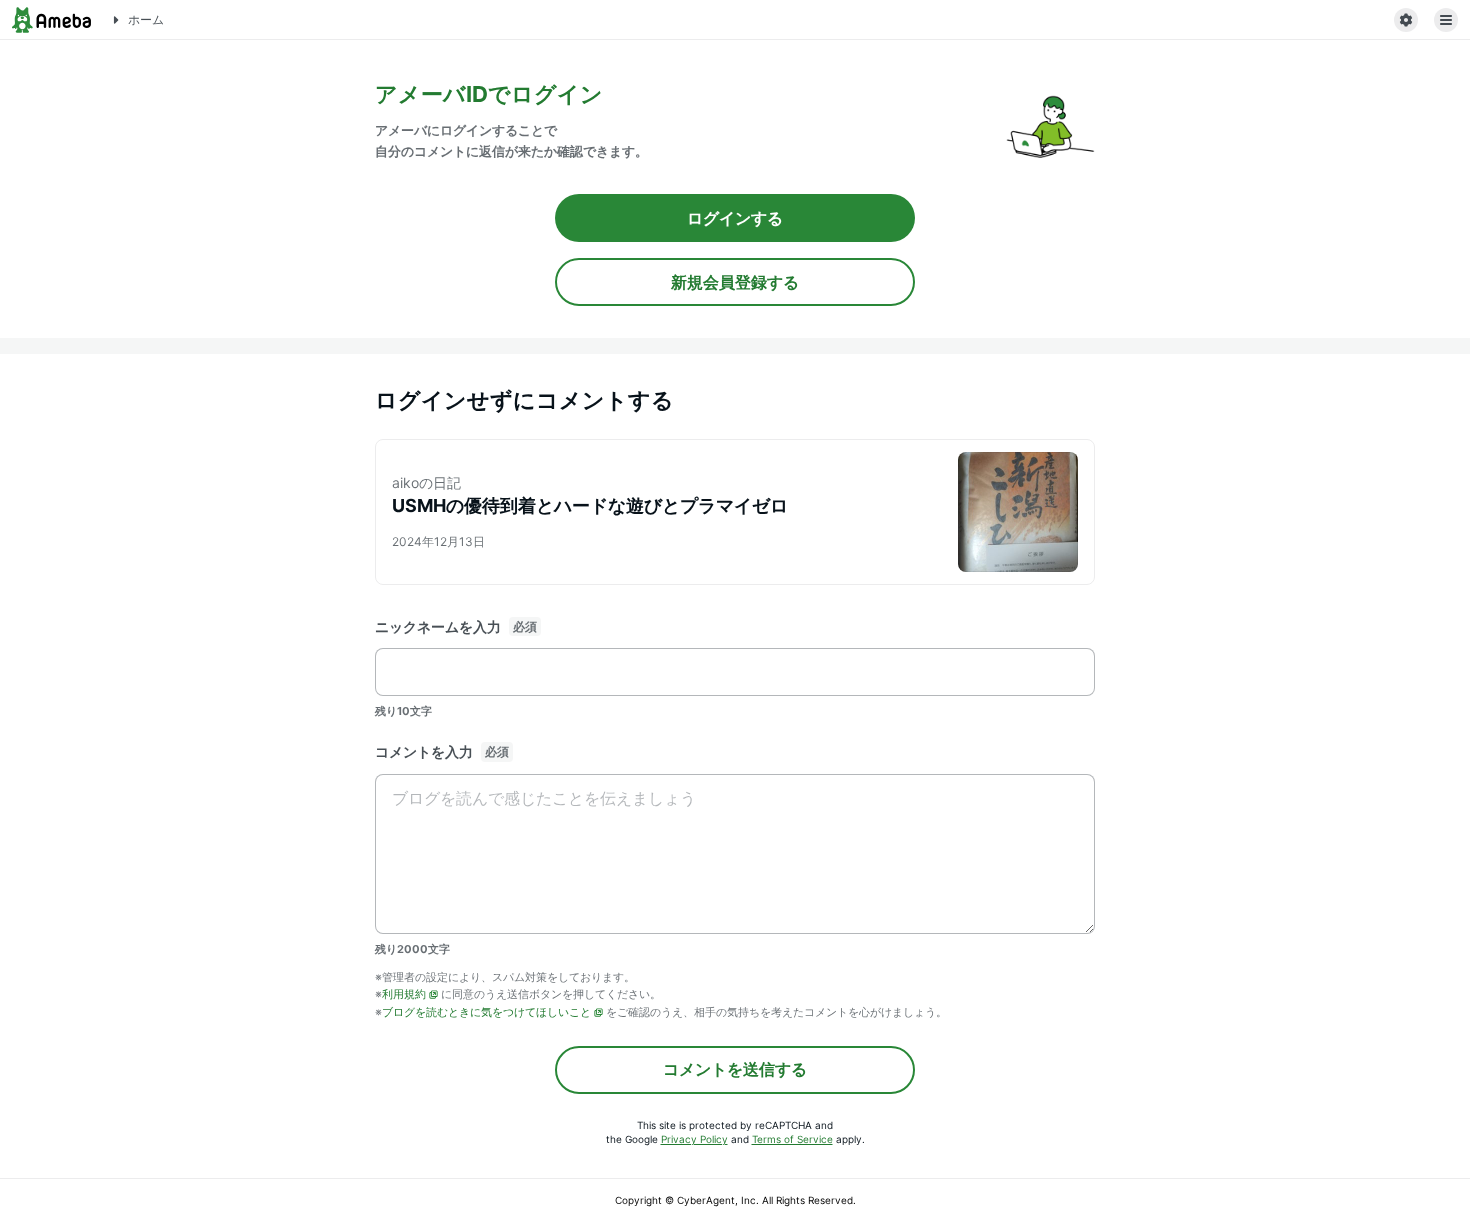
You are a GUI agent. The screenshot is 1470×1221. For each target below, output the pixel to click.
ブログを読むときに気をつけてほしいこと (486, 1012)
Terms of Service (792, 1139)
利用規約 (404, 994)
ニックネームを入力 (438, 626)
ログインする (735, 218)
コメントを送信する (735, 1069)
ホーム (146, 19)
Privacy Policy (694, 1139)
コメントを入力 (424, 751)
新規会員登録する (735, 282)
